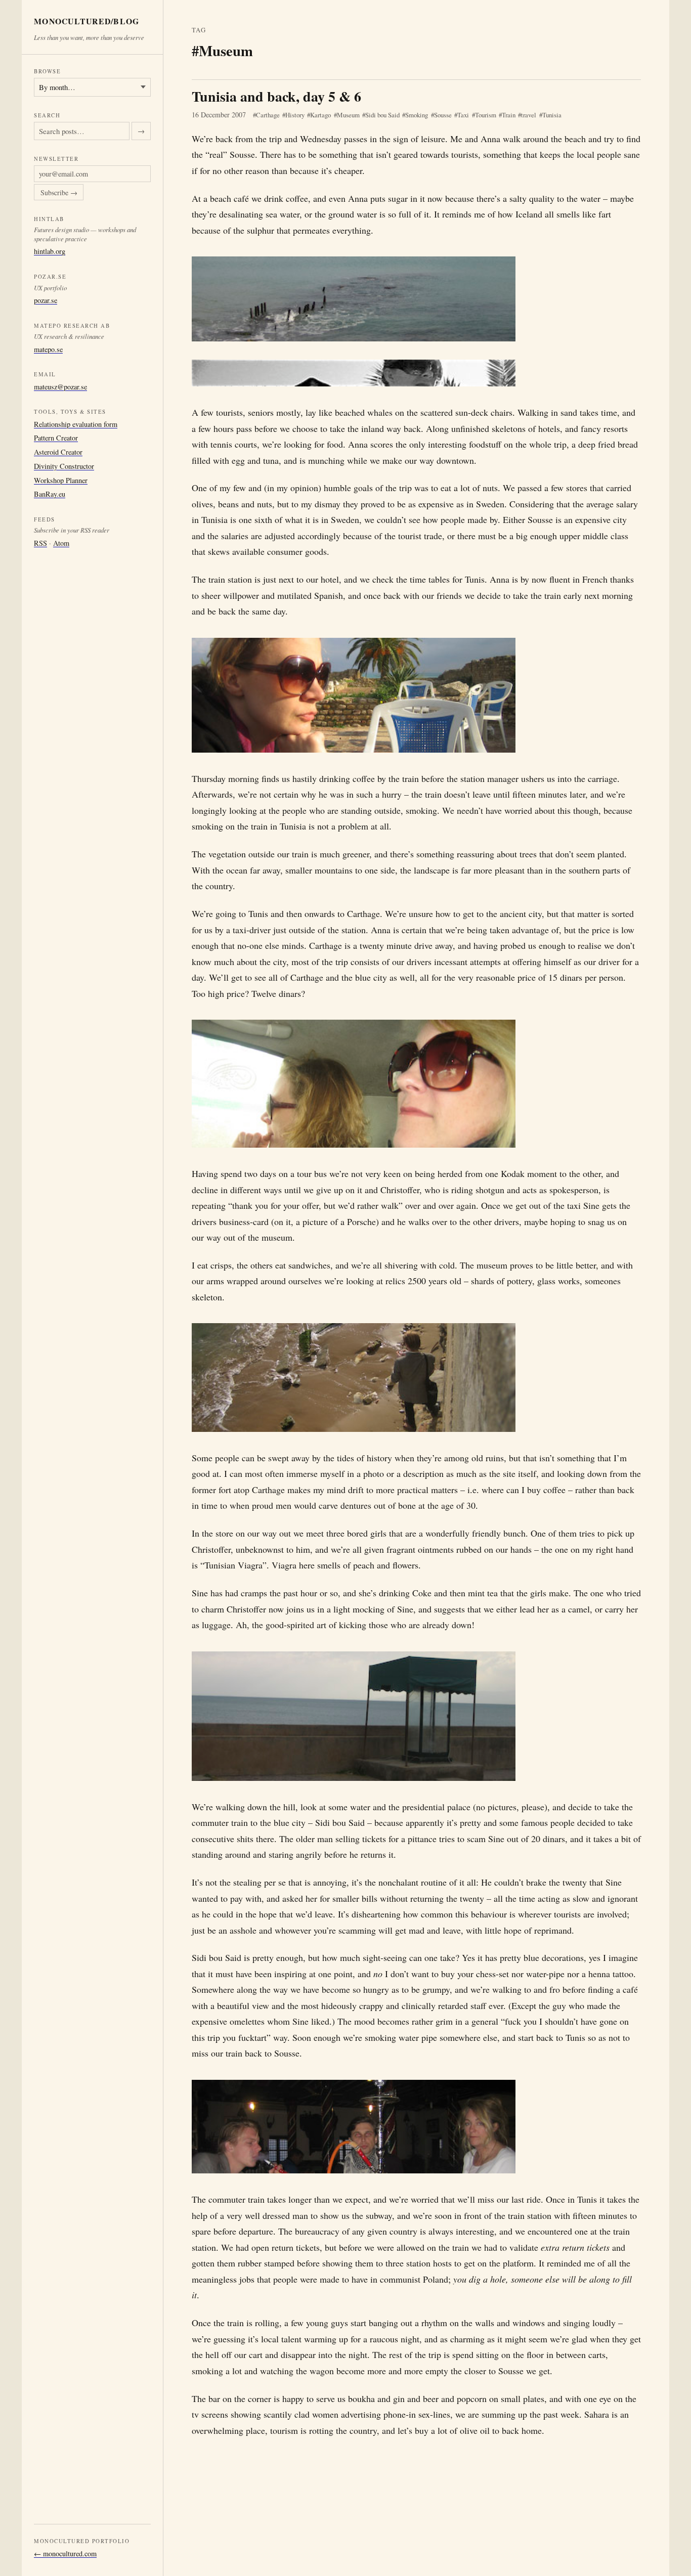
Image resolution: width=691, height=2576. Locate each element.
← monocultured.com (65, 2553)
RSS (40, 543)
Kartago (320, 115)
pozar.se (46, 300)
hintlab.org (50, 251)
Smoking (417, 115)
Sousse (443, 115)
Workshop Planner (61, 480)
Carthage (268, 115)
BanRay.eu (50, 494)
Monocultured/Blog (87, 21)
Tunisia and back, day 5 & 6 (276, 96)
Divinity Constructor (64, 466)
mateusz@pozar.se (60, 387)
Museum (348, 115)
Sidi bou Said (382, 115)
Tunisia (552, 115)
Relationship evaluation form (76, 424)
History (295, 115)
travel (529, 115)
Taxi (463, 115)
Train (509, 115)
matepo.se (48, 349)
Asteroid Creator (58, 452)
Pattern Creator (56, 438)
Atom (61, 543)
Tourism (486, 115)
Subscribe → (59, 192)
